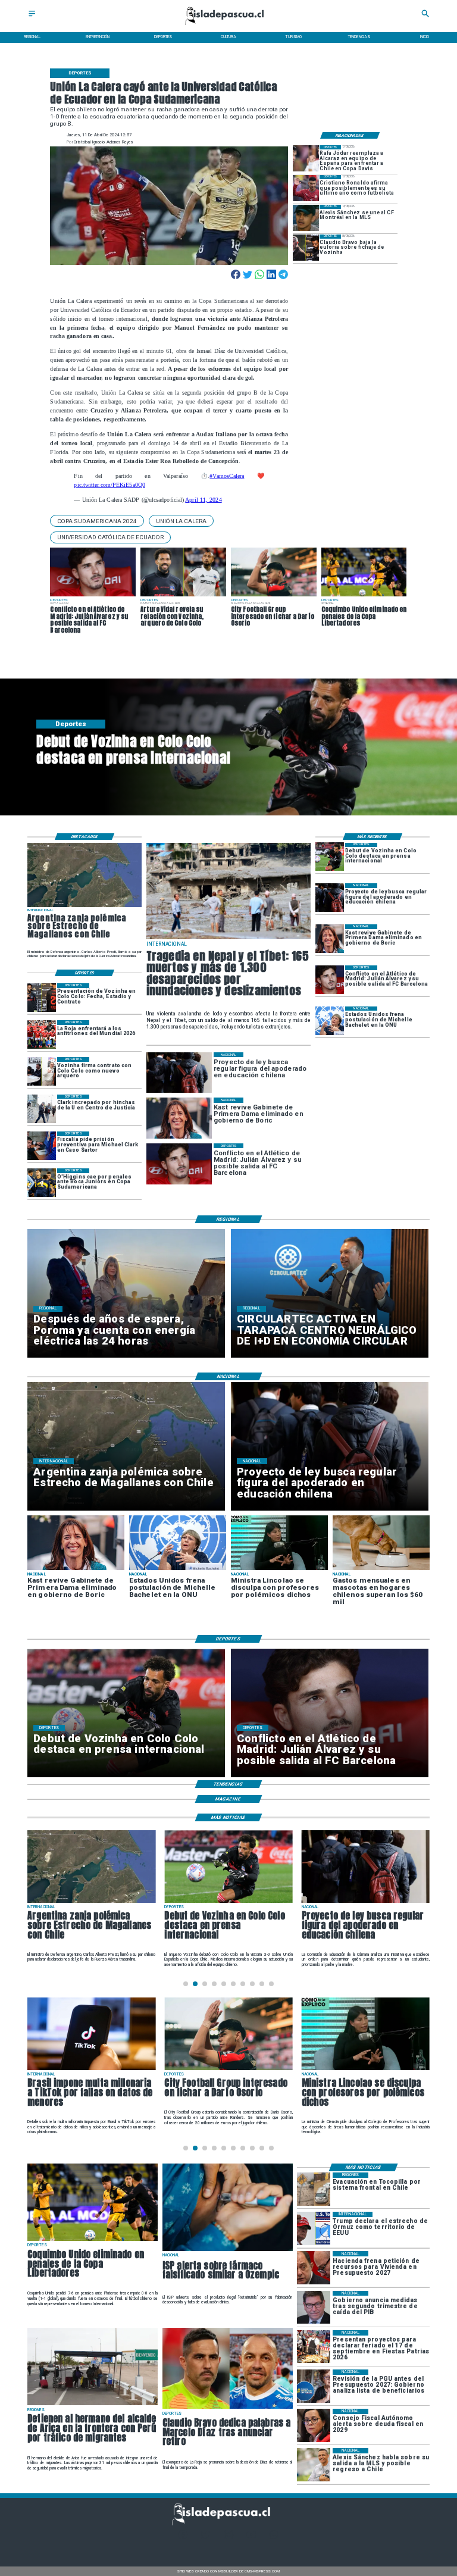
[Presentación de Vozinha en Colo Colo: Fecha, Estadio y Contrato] (42, 998)
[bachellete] (330, 1021)
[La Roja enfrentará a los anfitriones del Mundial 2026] (42, 1034)
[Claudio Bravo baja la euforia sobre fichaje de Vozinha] (306, 248)
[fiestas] (314, 2347)
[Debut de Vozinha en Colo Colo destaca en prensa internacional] (330, 857)
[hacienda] (314, 2267)
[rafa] (306, 158)
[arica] (93, 2405)
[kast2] (330, 939)
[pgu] (314, 2386)
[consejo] (314, 2425)
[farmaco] (228, 2250)
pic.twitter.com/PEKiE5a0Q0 (109, 485)
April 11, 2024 (203, 500)
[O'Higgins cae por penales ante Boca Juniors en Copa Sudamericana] (42, 1183)
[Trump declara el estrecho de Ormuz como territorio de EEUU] (314, 2228)
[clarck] (42, 1109)
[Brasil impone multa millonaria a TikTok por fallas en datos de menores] (91, 2069)
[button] (97, 521)
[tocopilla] (314, 2189)
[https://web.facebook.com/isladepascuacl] (183, 2538)
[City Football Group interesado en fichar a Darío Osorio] (228, 2069)
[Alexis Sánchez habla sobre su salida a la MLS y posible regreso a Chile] (314, 2464)
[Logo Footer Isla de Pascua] (226, 2524)
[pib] (314, 2307)
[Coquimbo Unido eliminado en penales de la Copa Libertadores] (93, 2240)
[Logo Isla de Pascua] (228, 26)
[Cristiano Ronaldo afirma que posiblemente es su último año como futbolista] (306, 188)
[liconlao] (366, 2069)
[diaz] (228, 2408)
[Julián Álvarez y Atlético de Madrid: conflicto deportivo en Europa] (330, 980)
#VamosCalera (227, 476)
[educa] (330, 898)
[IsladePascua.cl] (32, 17)
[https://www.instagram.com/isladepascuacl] (229, 2538)
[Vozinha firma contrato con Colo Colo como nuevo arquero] (42, 1071)
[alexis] (306, 218)
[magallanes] (84, 906)
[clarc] (42, 1146)
